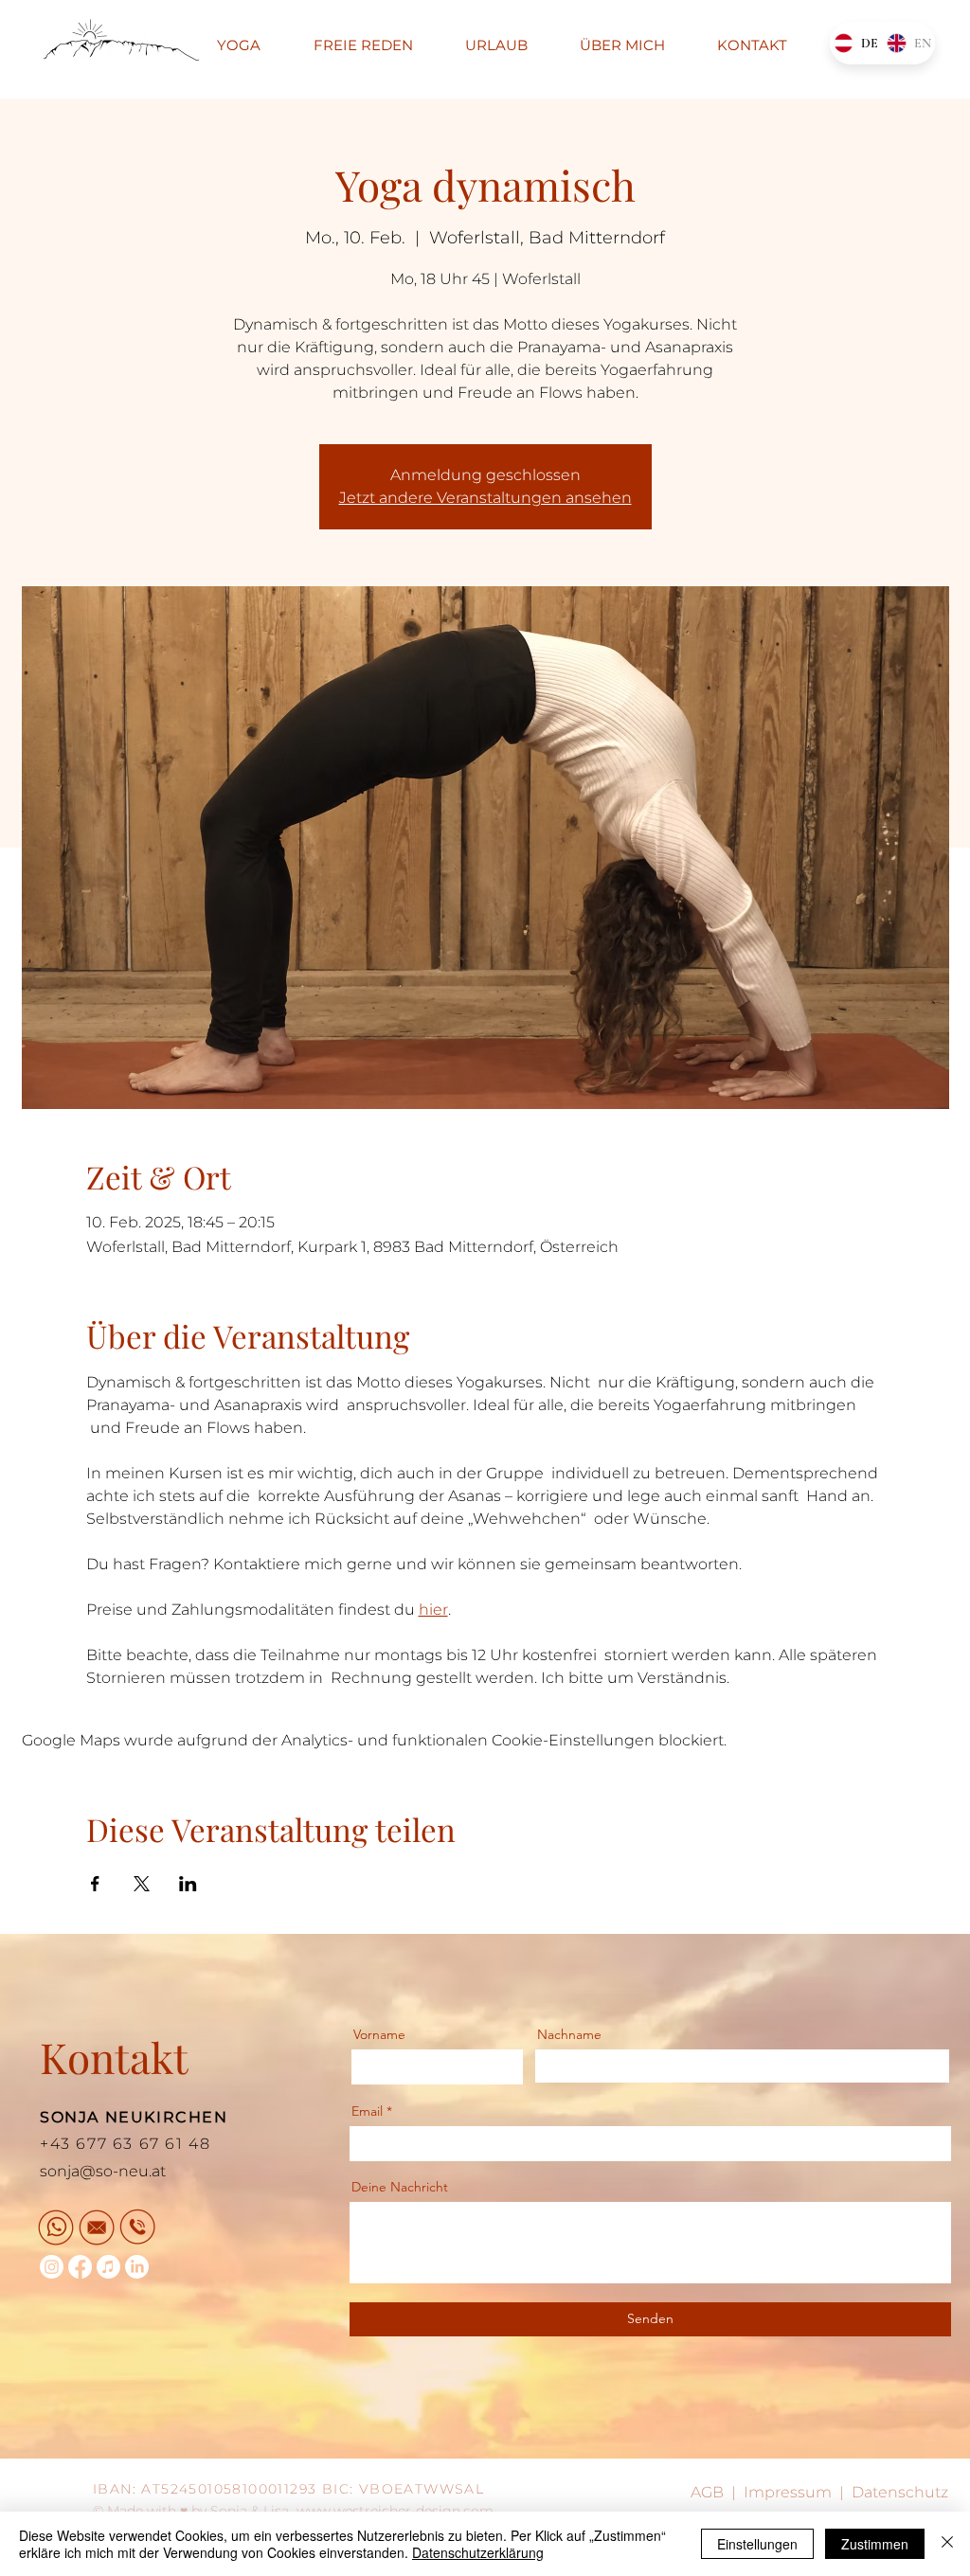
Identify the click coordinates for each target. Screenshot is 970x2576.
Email (367, 2111)
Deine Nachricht (400, 2187)
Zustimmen (875, 2544)
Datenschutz (900, 2492)
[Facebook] (80, 2267)
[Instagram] (52, 2267)
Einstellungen (757, 2544)
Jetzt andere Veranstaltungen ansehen (485, 498)
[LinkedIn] (137, 2267)
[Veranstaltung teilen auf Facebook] (95, 1884)
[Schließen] (947, 2544)
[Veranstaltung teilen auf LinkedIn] (188, 1884)
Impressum (788, 2492)
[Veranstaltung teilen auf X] (142, 1884)
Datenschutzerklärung (478, 2552)
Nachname (569, 2034)
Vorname (379, 2034)
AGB (707, 2492)
